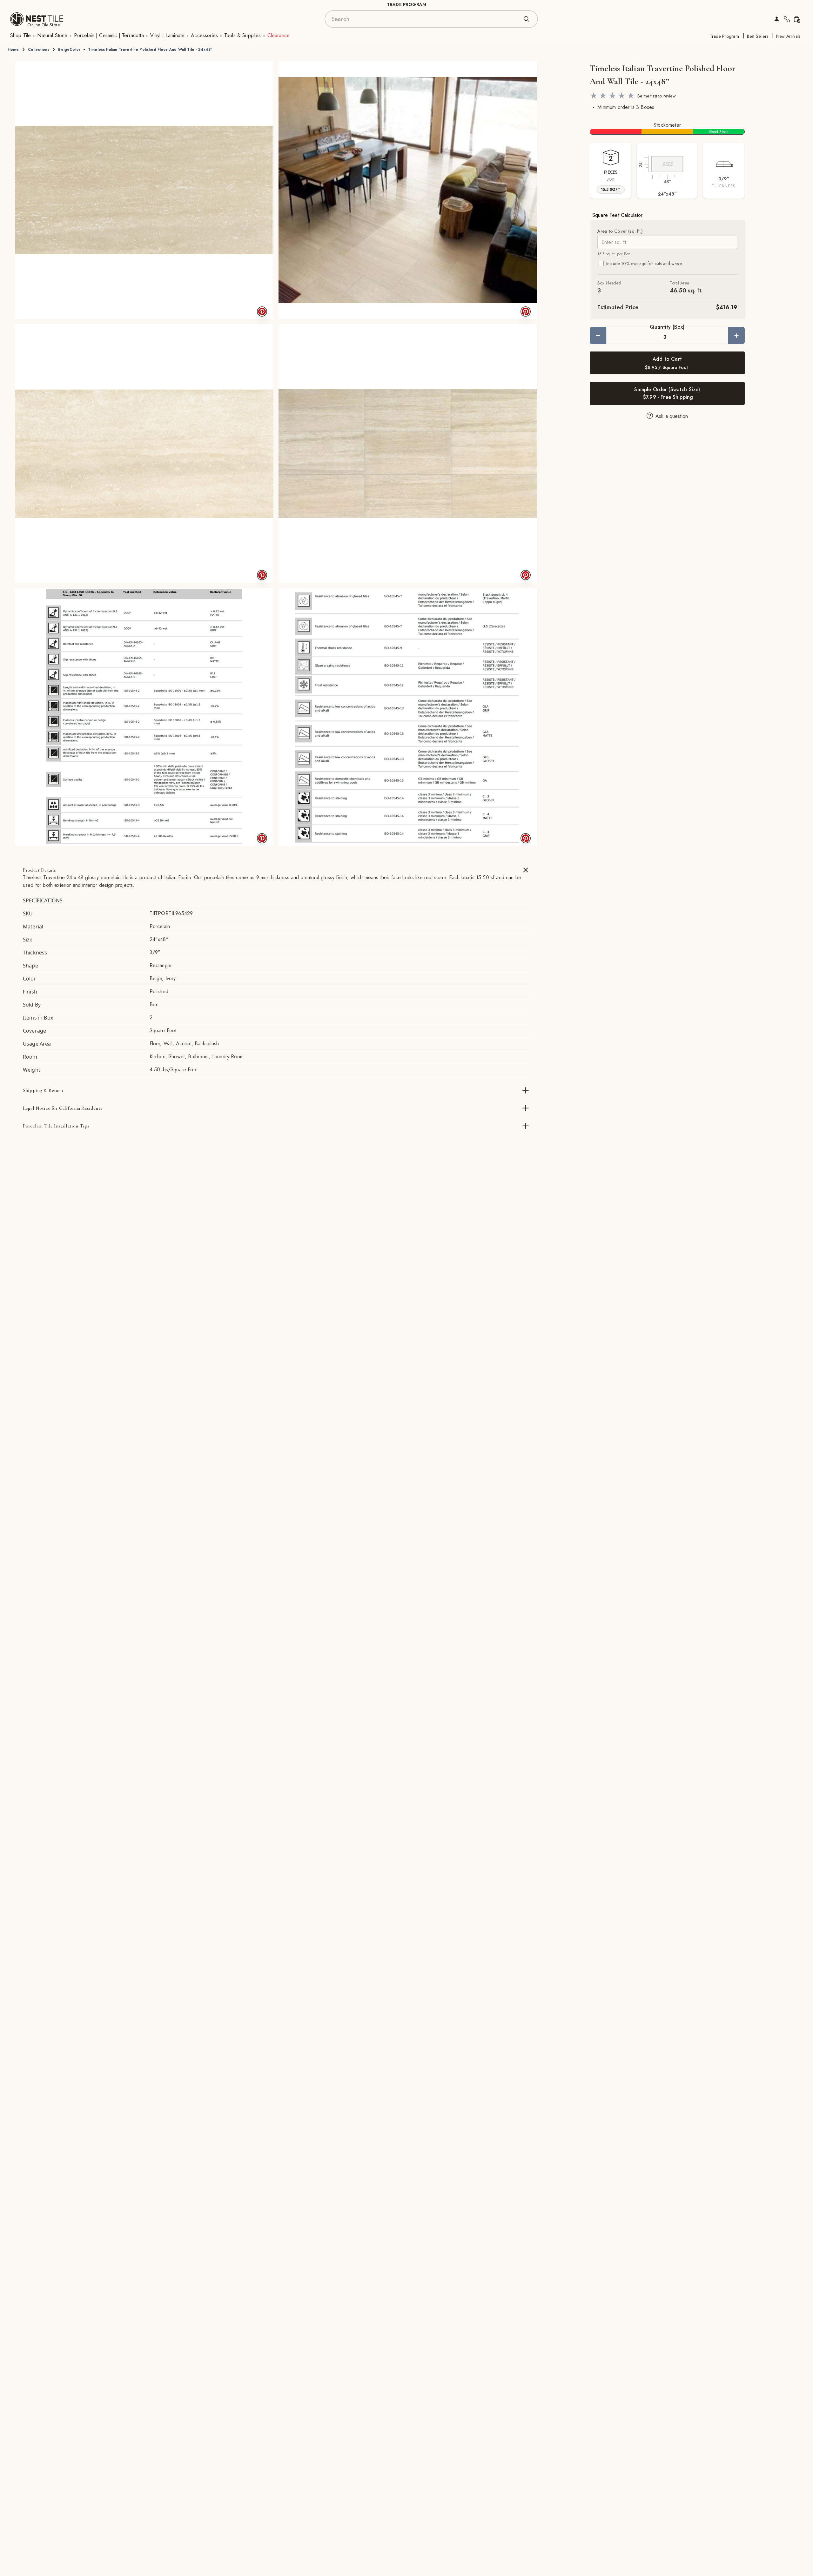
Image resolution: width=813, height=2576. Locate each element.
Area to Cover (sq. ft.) (620, 231)
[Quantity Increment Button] (736, 335)
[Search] (527, 19)
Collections (39, 50)
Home (13, 50)
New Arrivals (788, 36)
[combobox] (425, 19)
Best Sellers (758, 36)
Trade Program (724, 36)
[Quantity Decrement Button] (598, 335)
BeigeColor (69, 50)
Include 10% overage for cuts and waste (644, 264)
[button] (144, 190)
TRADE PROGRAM (406, 4)
